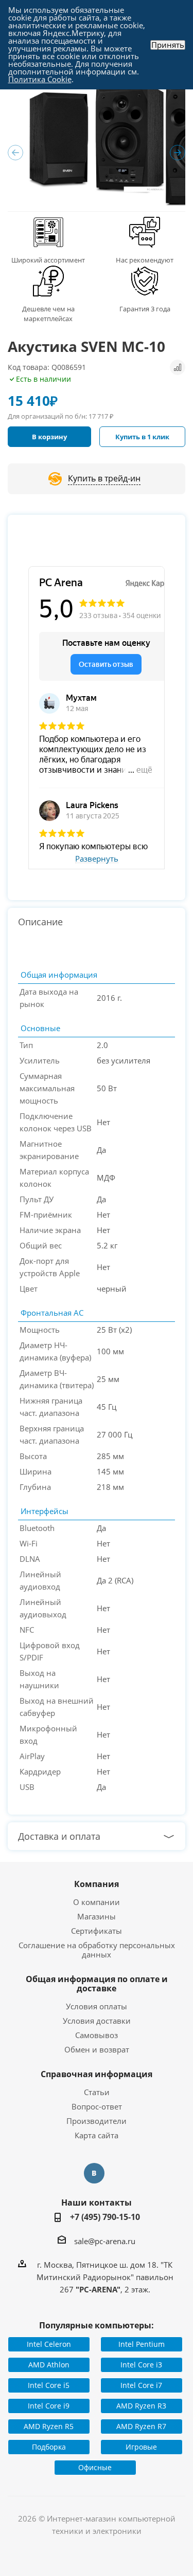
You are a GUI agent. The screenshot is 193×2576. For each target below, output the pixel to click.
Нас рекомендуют (145, 260)
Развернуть (97, 859)
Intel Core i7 (141, 2385)
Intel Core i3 (141, 2365)
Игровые (141, 2447)
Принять (168, 45)
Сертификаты (97, 1931)
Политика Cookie (40, 79)
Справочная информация (97, 2074)
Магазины (97, 1916)
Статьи (97, 2092)
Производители (97, 2121)
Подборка (49, 2447)
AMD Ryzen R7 (141, 2426)
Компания (97, 1884)
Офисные (95, 2467)
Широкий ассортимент (48, 260)
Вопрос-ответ (97, 2106)
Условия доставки (97, 2021)
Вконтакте (94, 2173)
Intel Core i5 (49, 2385)
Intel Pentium (142, 2344)
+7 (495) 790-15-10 (105, 2217)
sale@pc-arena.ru (105, 2241)
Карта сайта (97, 2135)
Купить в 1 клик (142, 437)
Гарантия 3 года (145, 309)
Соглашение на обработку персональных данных (97, 1950)
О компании (97, 1902)
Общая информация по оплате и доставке (97, 1984)
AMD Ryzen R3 (141, 2406)
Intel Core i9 (49, 2406)
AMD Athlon (49, 2365)
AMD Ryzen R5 (49, 2426)
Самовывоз (97, 2035)
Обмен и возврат (97, 2049)
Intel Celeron (49, 2344)
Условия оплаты (97, 2006)
